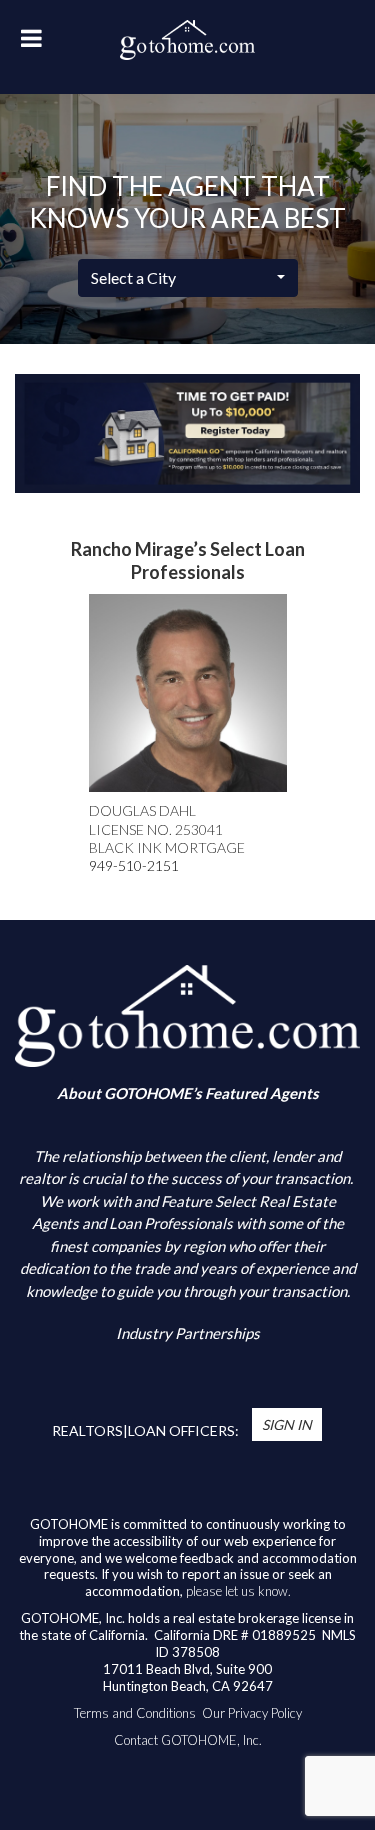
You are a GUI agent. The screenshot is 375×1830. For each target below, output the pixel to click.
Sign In (287, 1424)
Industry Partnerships (188, 1333)
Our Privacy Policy (252, 1713)
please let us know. (238, 1591)
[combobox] (188, 278)
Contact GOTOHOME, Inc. (188, 1740)
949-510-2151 (134, 865)
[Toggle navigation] (31, 44)
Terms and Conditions (135, 1713)
